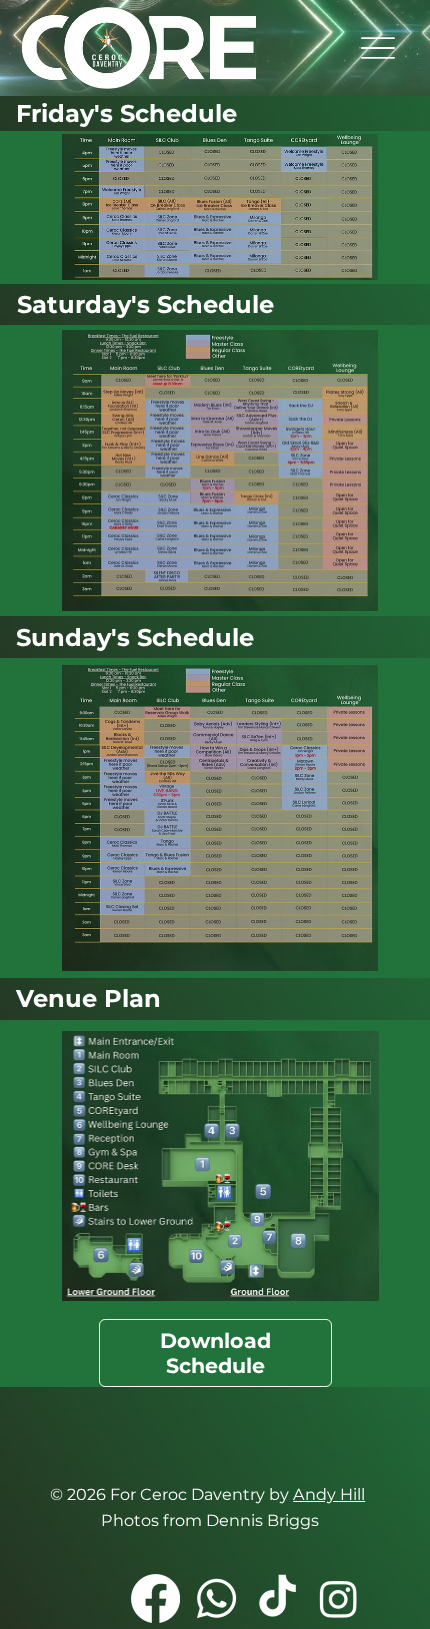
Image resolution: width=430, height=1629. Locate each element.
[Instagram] (338, 1598)
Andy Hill (329, 1494)
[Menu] (378, 47)
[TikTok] (277, 1598)
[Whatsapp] (216, 1598)
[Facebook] (155, 1598)
